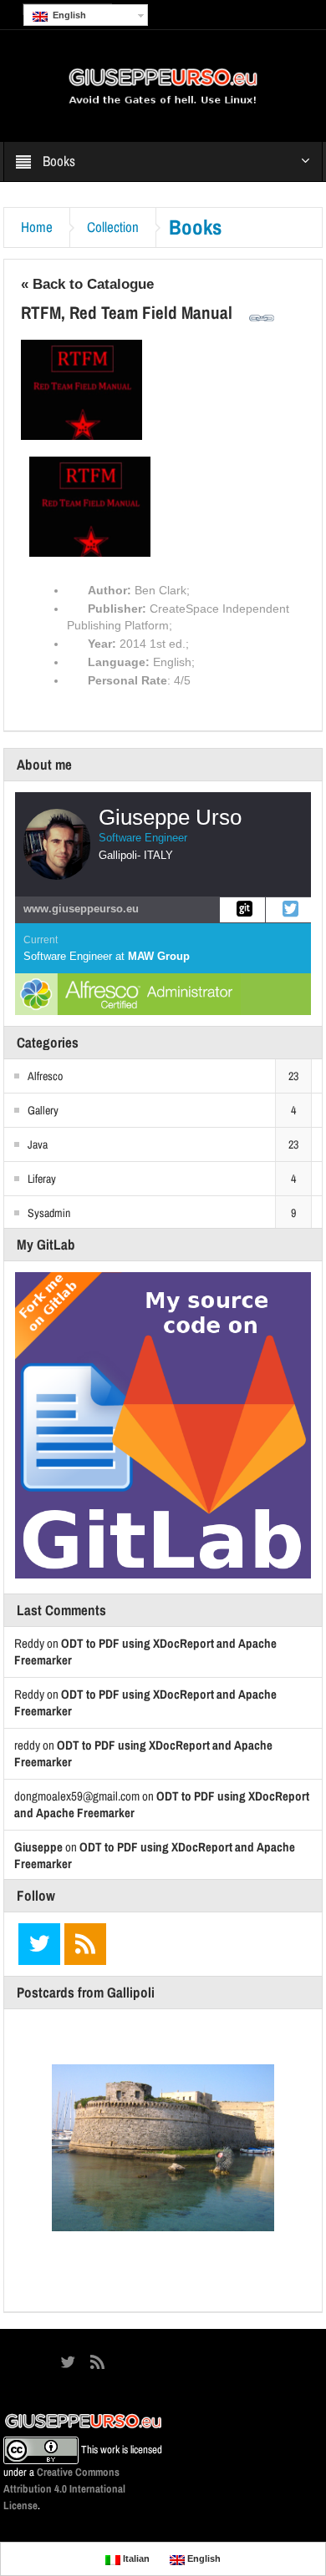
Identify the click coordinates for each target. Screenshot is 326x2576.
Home (37, 227)
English (67, 15)
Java (38, 1144)
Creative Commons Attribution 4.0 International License (64, 2489)
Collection (113, 227)
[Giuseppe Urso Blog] (163, 85)
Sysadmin (49, 1213)
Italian (135, 2558)
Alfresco (45, 1076)
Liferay (42, 1179)
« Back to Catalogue (87, 284)
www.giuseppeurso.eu (81, 909)
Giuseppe (38, 1847)
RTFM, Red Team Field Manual (127, 312)
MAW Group (159, 956)
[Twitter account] (288, 910)
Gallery (43, 1110)
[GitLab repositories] (242, 910)
